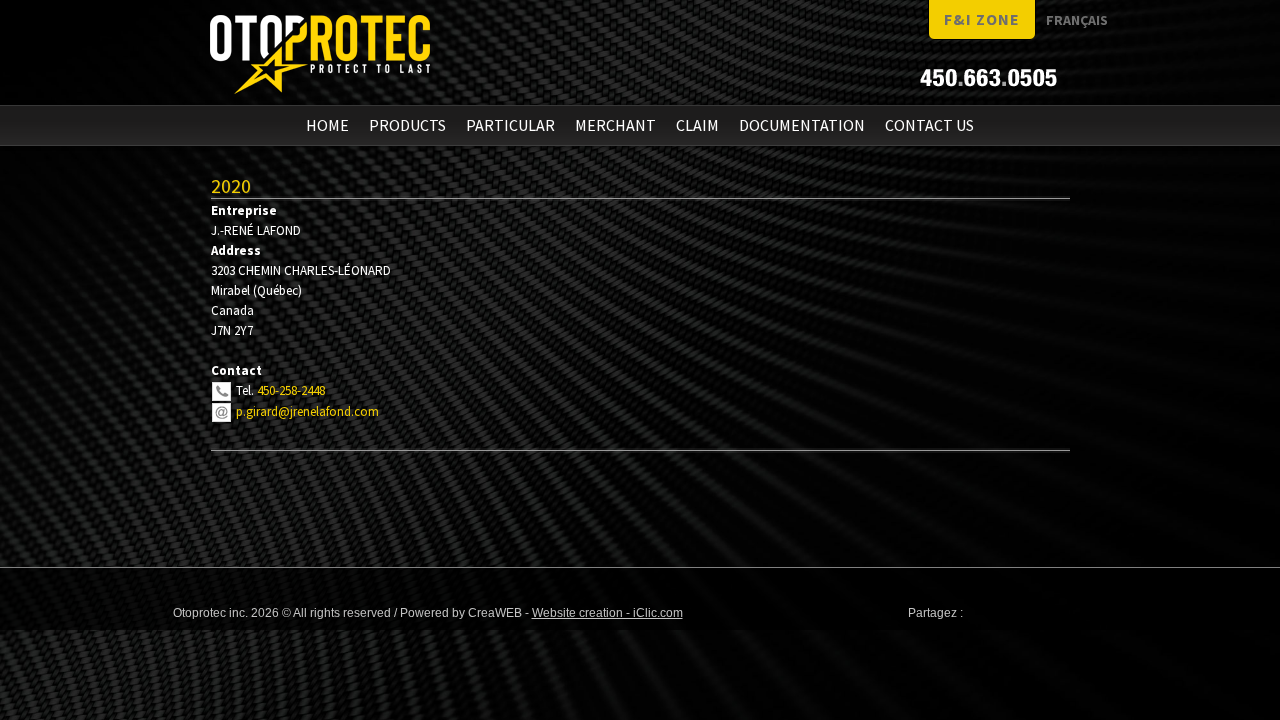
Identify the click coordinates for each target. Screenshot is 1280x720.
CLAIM (697, 125)
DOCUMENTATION (802, 125)
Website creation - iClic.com (607, 613)
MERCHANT (615, 125)
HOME (327, 125)
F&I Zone (982, 19)
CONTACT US (929, 125)
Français (1077, 20)
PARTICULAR (510, 125)
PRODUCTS (407, 125)
